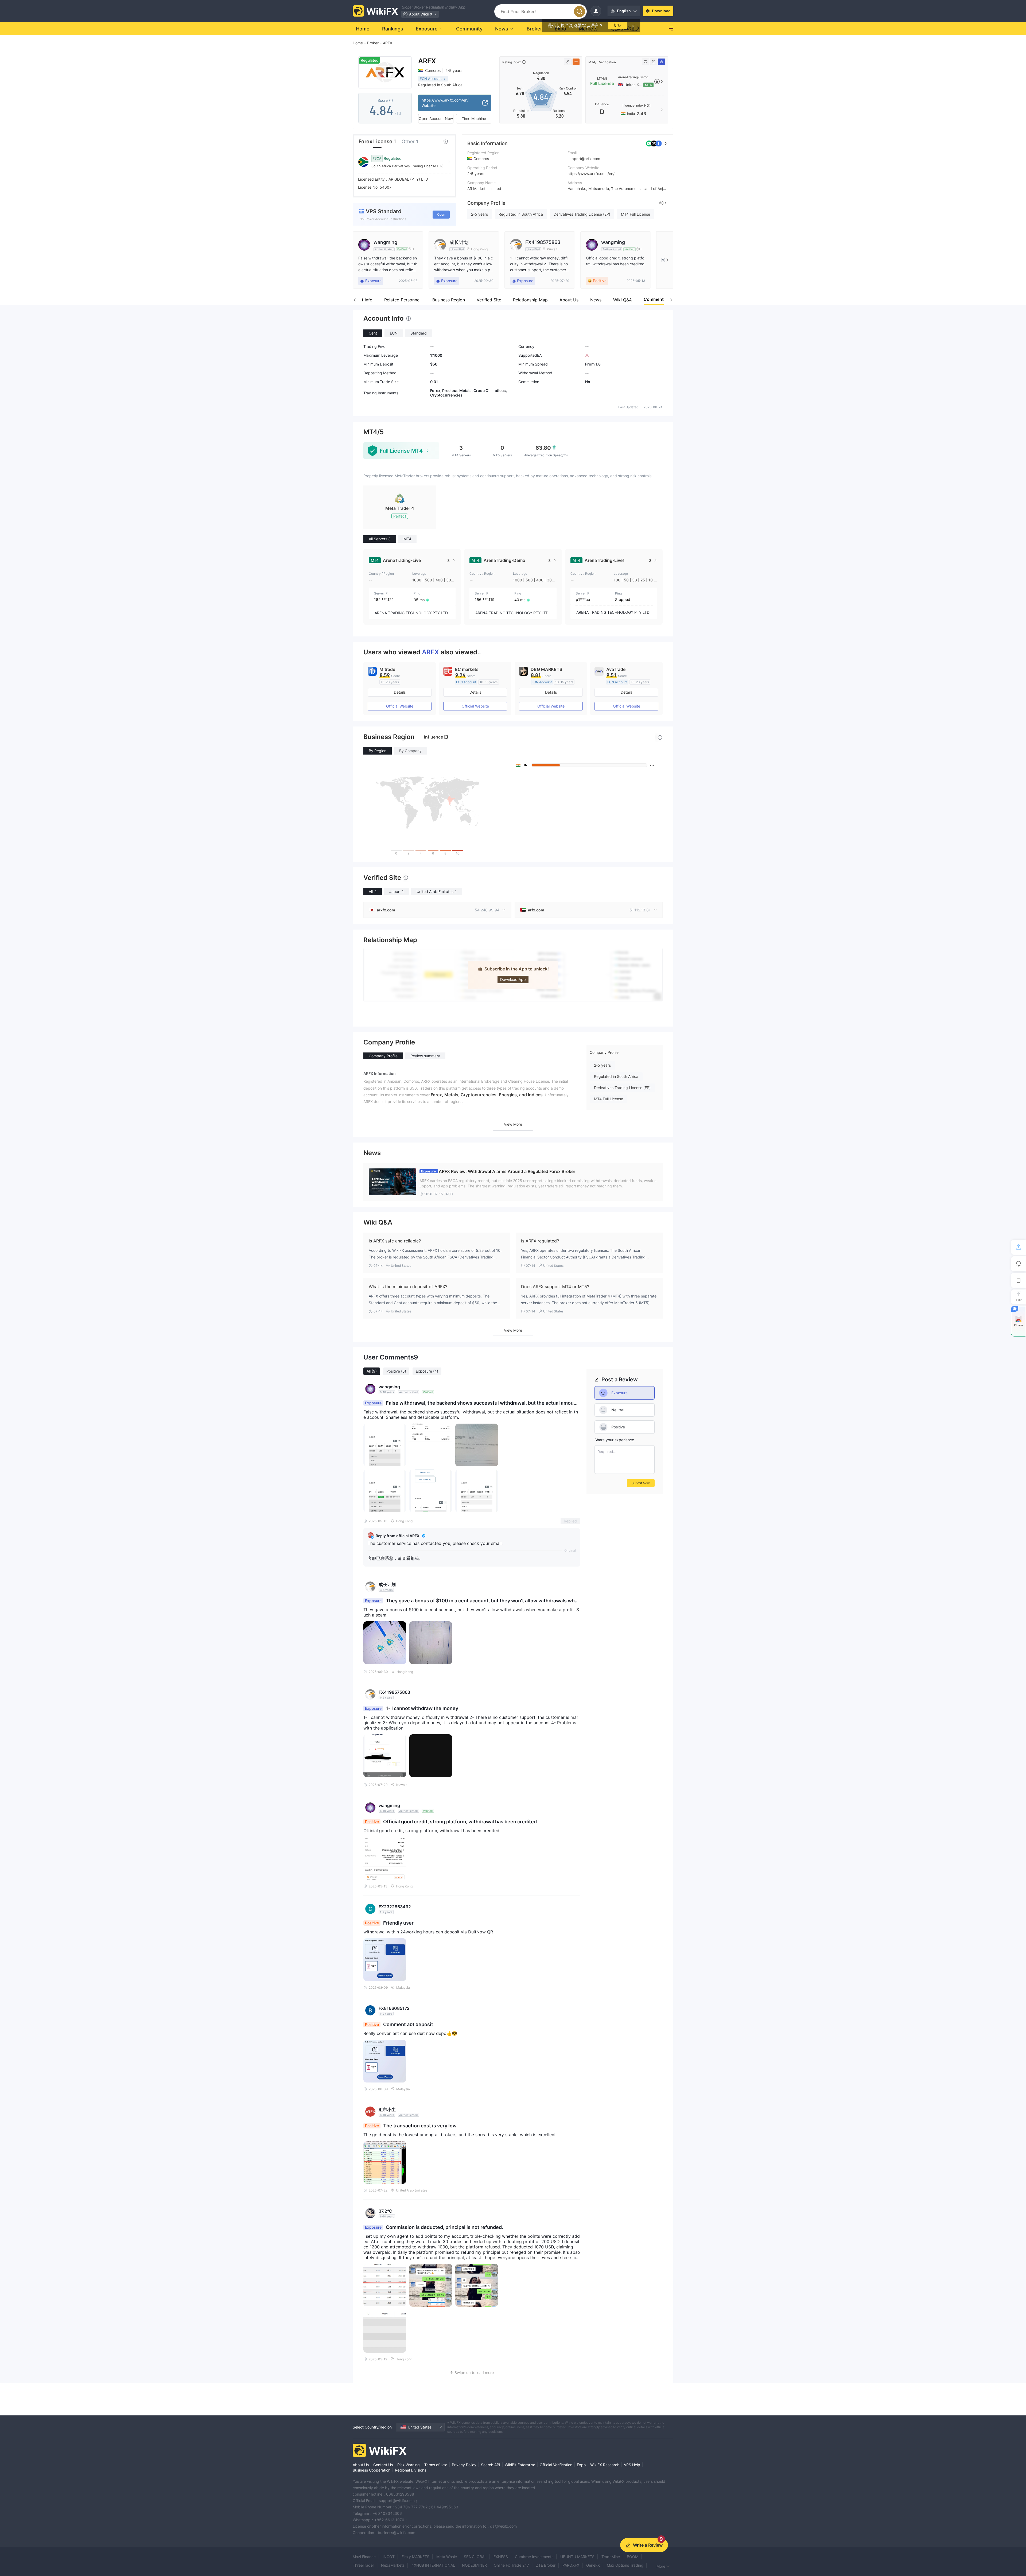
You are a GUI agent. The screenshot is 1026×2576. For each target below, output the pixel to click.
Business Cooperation (372, 2470)
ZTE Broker (546, 2565)
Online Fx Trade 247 (511, 2565)
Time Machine (474, 118)
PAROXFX (571, 2565)
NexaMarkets (393, 2565)
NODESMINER (474, 2565)
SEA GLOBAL (475, 2557)
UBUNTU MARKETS (577, 2557)
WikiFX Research (605, 2465)
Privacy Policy (464, 2465)
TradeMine (611, 2557)
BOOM (633, 2557)
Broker (373, 43)
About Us (361, 2465)
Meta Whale (447, 2557)
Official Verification (556, 2465)
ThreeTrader (363, 2565)
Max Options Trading (625, 2565)
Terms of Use (436, 2465)
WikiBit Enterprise (520, 2465)
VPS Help (632, 2465)
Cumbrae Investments (534, 2557)
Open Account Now (436, 118)
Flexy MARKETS (415, 2557)
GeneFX (593, 2565)
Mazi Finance (364, 2557)
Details (400, 692)
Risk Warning (409, 2465)
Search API (491, 2465)
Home (358, 43)
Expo (581, 2465)
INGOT (389, 2557)
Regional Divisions (411, 2470)
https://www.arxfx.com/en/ (591, 174)
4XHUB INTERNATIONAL (433, 2565)
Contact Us (383, 2465)
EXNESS (501, 2557)
